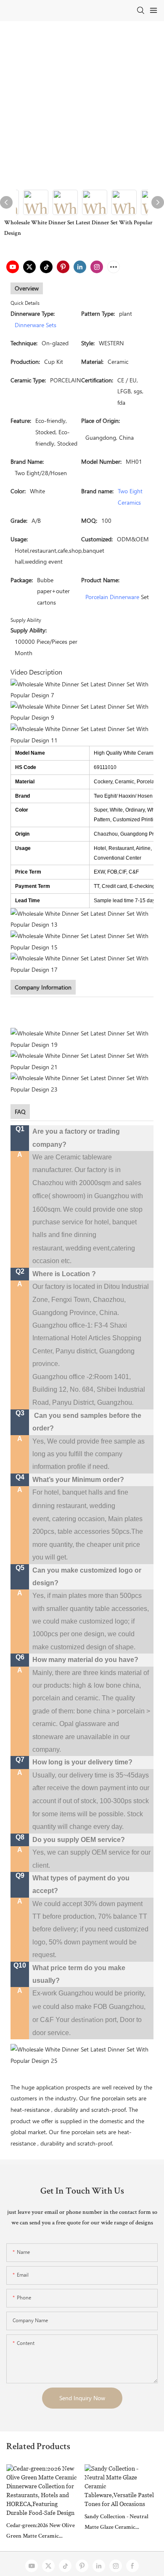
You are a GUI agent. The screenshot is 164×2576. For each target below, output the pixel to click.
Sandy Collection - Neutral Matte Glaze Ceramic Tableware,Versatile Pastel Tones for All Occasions (116, 2524)
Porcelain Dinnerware (112, 597)
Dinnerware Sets (36, 325)
